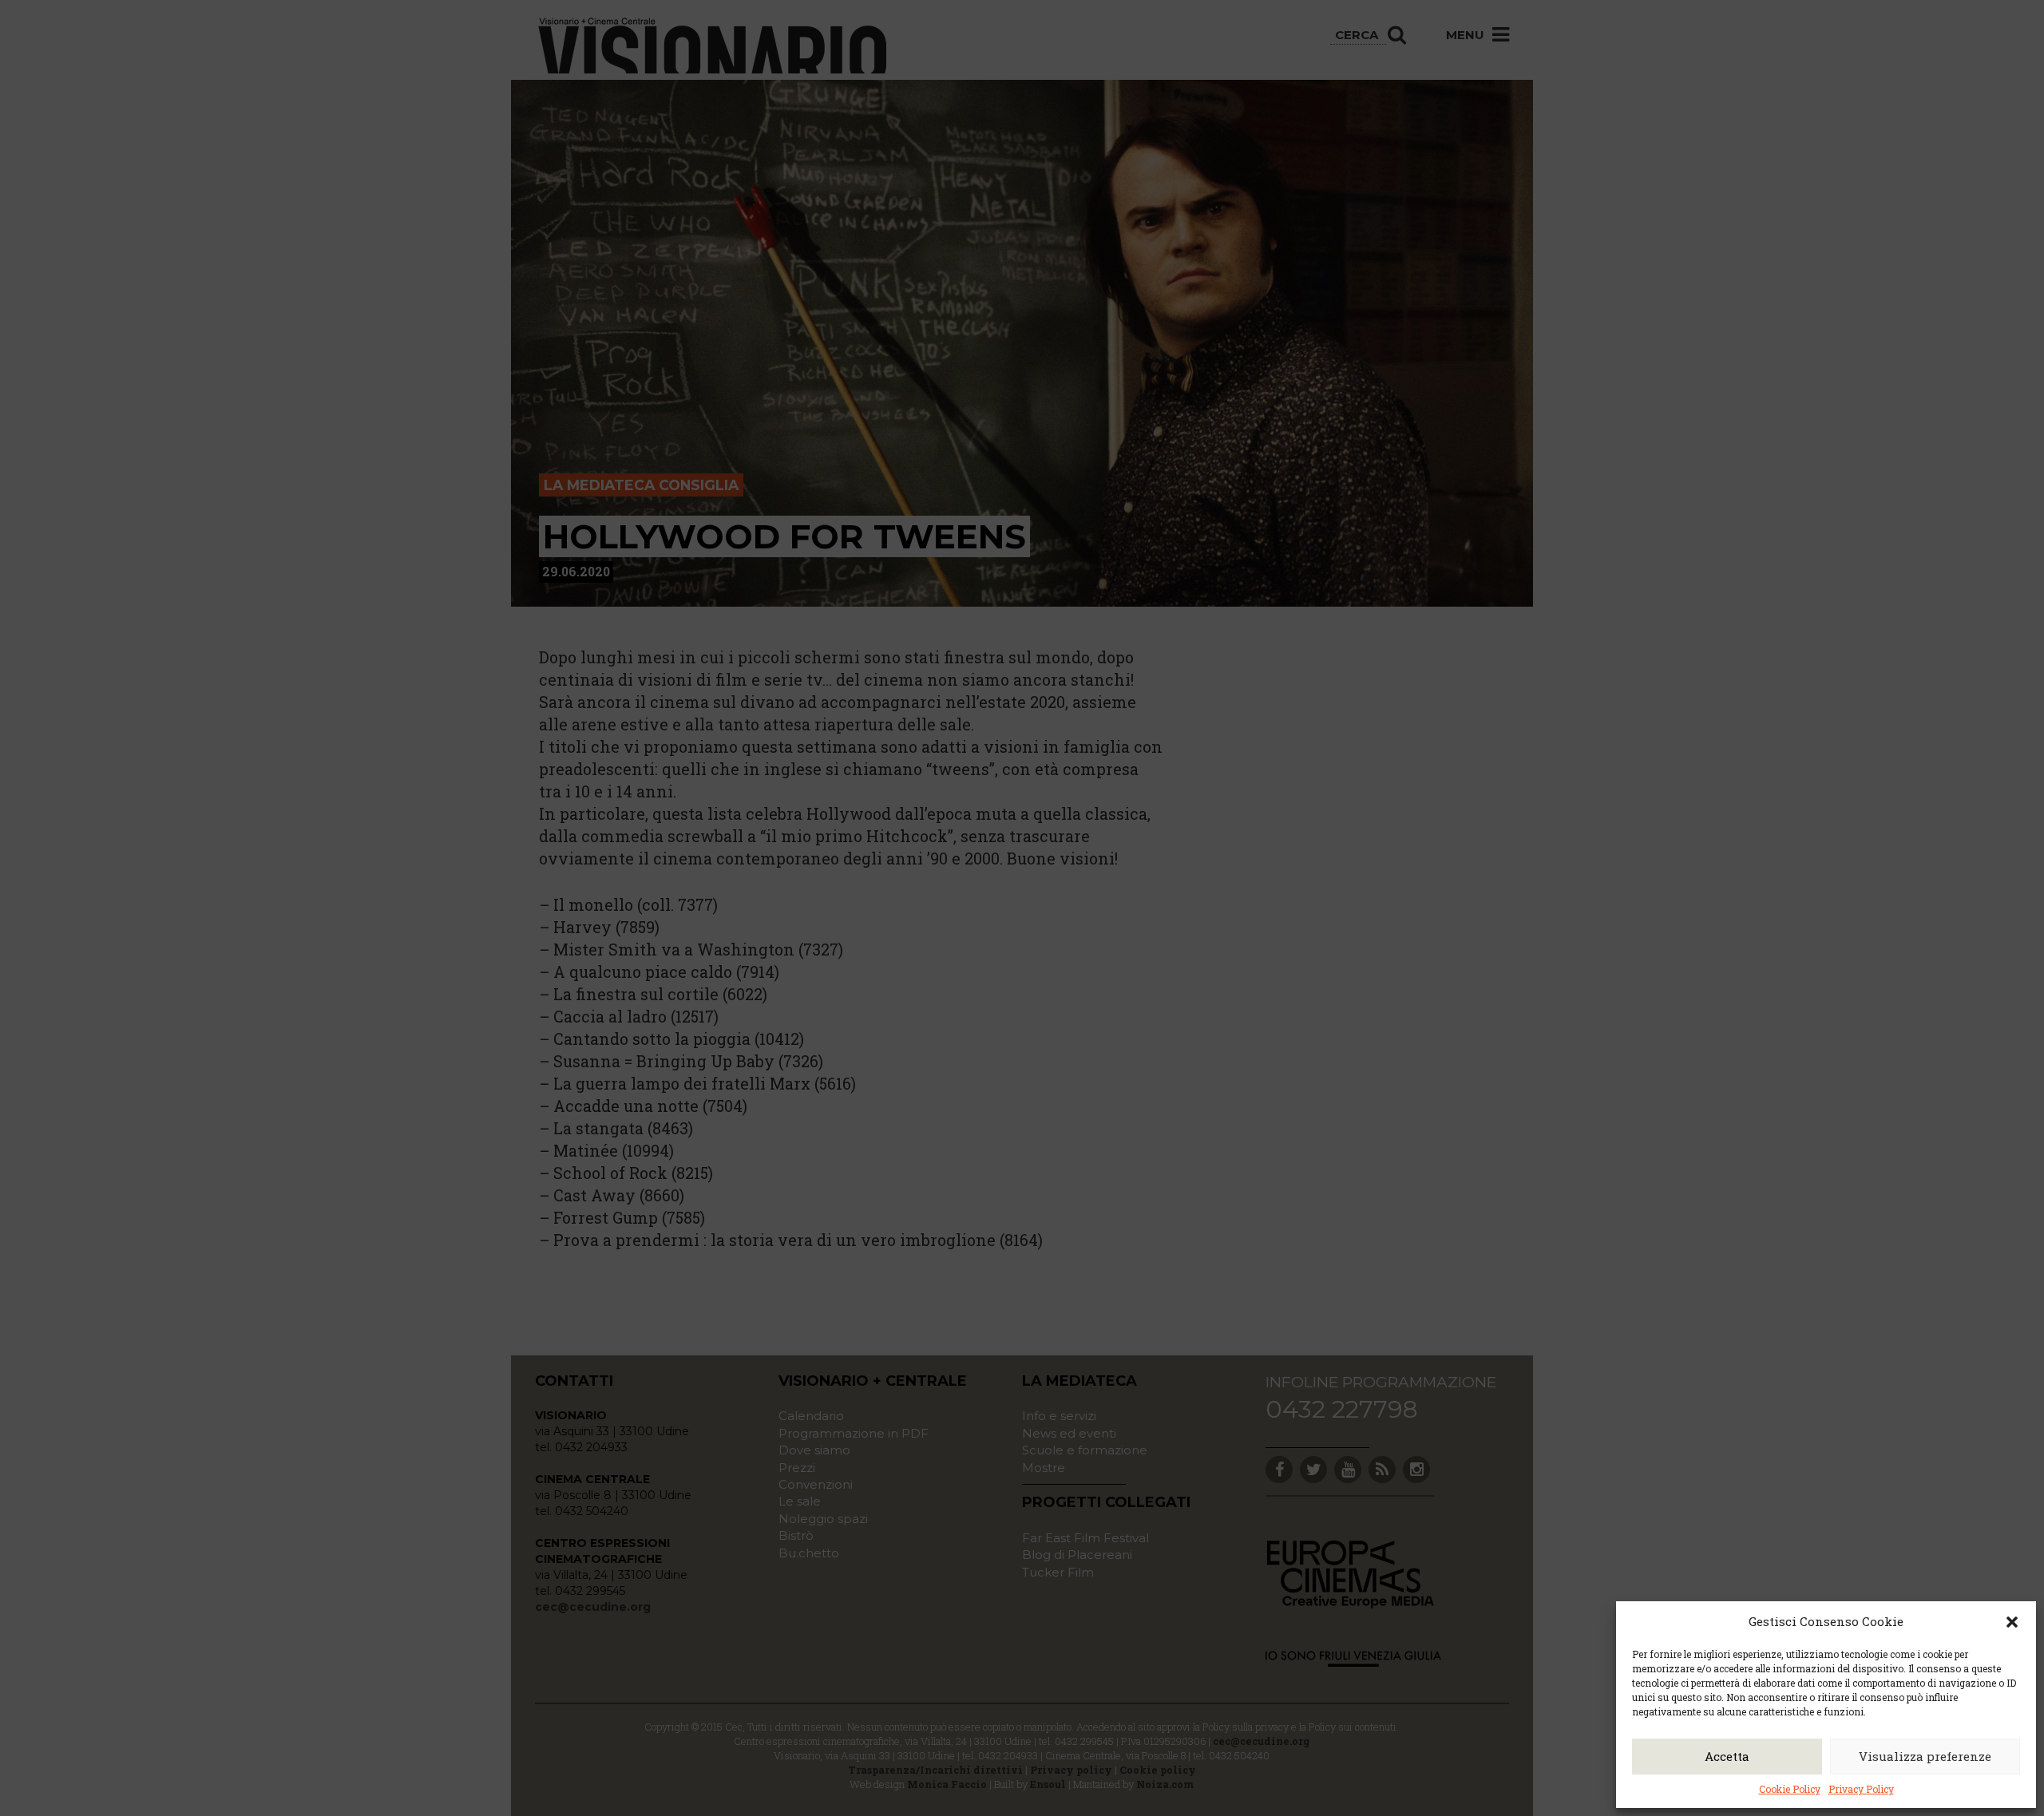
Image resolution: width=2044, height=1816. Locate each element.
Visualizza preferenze (1925, 1756)
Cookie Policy (1790, 1789)
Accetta (1727, 1756)
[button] (2012, 1622)
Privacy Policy (1861, 1789)
